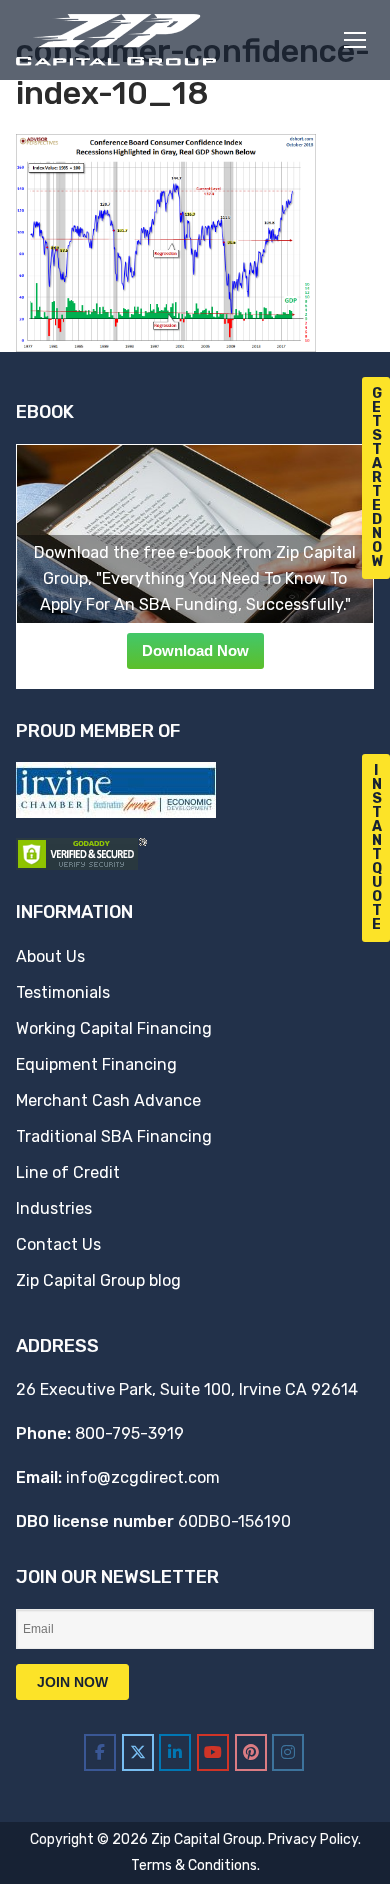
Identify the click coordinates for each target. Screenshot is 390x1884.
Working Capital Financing (114, 1028)
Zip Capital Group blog (98, 1280)
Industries (54, 1208)
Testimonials (63, 992)
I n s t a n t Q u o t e (377, 847)
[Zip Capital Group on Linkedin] (175, 1752)
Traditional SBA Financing (114, 1136)
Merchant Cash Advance (108, 1100)
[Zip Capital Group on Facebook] (100, 1752)
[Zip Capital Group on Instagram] (288, 1752)
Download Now (195, 650)
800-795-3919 (129, 1433)
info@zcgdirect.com (143, 1477)
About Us (50, 956)
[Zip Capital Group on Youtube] (213, 1752)
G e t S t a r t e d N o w (378, 477)
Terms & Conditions (194, 1865)
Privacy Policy (313, 1839)
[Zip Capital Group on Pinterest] (251, 1752)
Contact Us (58, 1244)
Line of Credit (68, 1172)
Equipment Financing (96, 1064)
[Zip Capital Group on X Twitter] (138, 1752)
